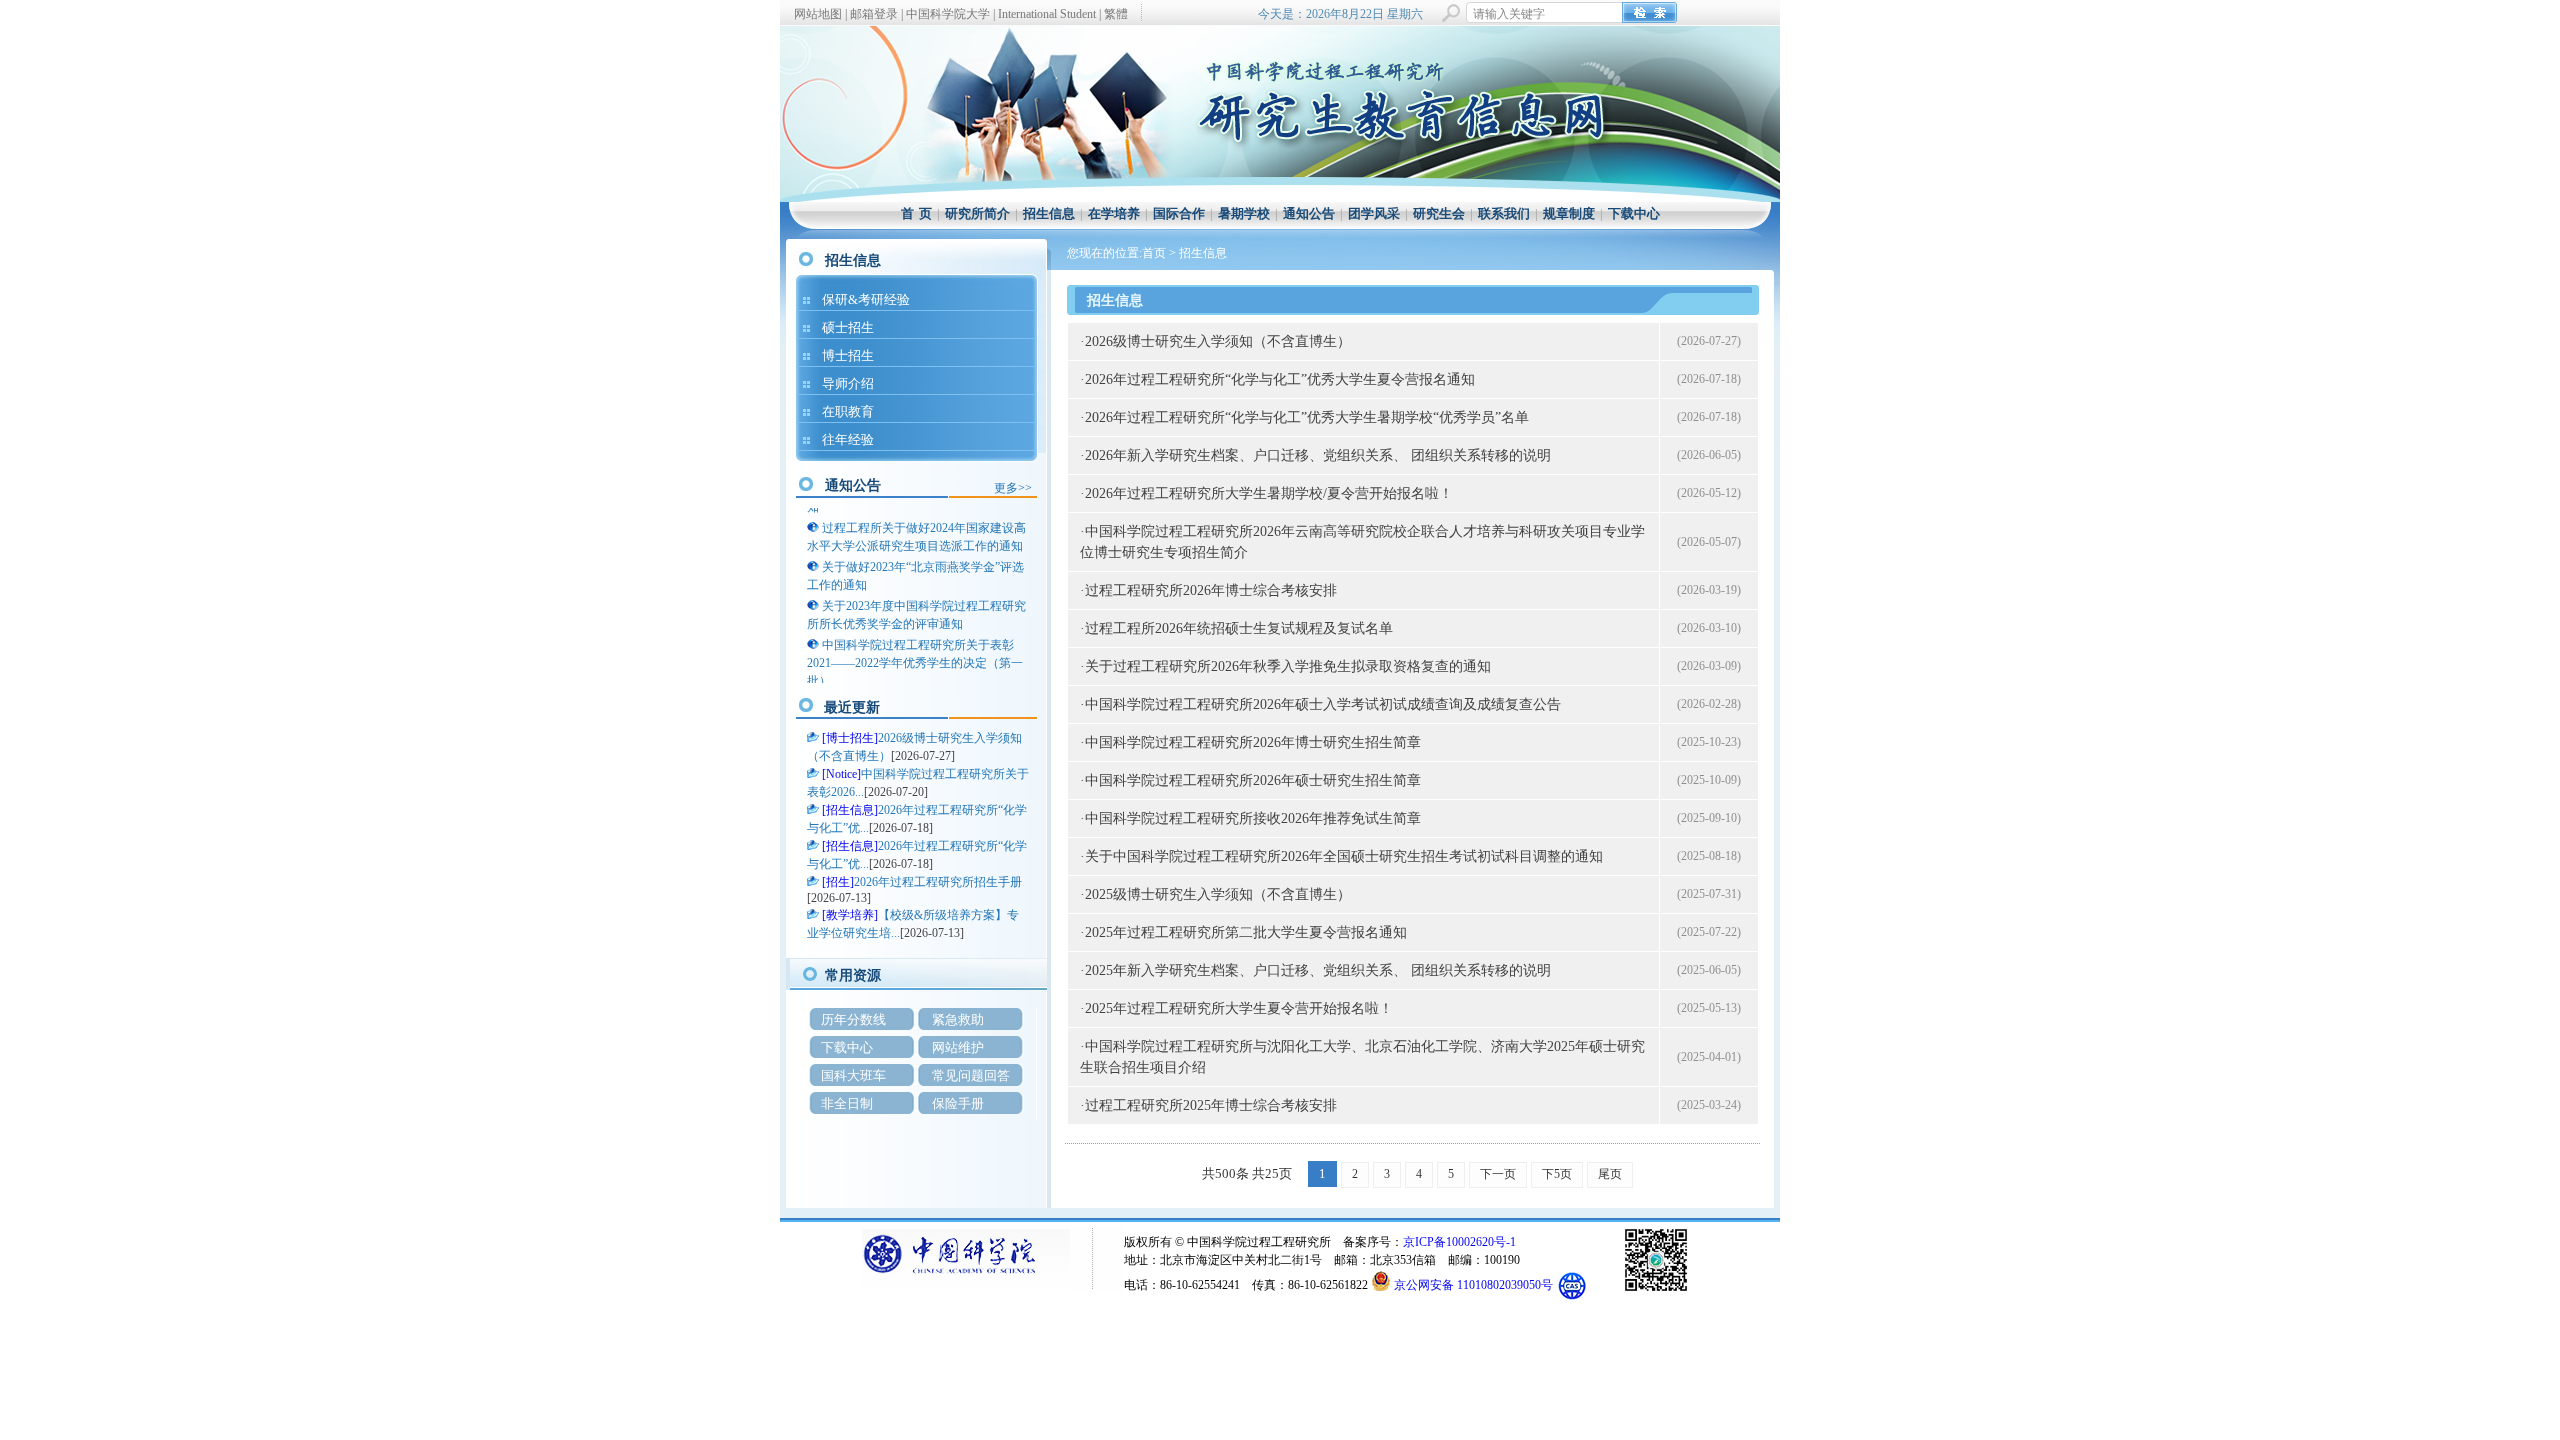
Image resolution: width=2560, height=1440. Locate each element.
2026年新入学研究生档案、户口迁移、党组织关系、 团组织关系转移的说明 (1318, 455)
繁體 (1116, 14)
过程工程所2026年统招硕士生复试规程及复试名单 (1239, 628)
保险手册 (958, 1103)
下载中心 (1634, 213)
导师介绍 (848, 383)
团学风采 (1374, 213)
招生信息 (1049, 213)
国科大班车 (853, 1075)
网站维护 (958, 1047)
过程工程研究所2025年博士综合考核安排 (1211, 1105)
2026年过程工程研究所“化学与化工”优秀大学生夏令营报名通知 (1280, 379)
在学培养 (1114, 213)
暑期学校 (1244, 213)
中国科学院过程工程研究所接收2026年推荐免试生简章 (1253, 818)
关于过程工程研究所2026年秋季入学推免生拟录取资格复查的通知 (1288, 666)
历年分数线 (853, 1019)
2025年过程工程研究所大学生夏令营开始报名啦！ (1239, 1008)
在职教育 (848, 411)
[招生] (838, 882)
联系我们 (1504, 213)
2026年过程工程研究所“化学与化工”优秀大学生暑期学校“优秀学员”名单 (1307, 417)
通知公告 (1309, 213)
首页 (1154, 253)
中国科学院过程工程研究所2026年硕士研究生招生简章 (1253, 780)
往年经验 (848, 439)
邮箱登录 (874, 14)
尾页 (1610, 1174)
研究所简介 (977, 213)
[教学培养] (850, 915)
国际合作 (1179, 213)
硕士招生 (848, 327)
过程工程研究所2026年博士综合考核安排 (1211, 590)
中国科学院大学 (948, 14)
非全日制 (847, 1103)
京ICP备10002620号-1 (1459, 1242)
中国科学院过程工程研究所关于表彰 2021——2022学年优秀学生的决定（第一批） (915, 657)
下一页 (1498, 1174)
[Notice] (841, 774)
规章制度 (1569, 213)
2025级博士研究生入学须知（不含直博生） (1218, 894)
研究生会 (1439, 213)
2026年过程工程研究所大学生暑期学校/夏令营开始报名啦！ (1269, 493)
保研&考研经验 (866, 299)
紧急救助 (958, 1019)
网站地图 (818, 14)
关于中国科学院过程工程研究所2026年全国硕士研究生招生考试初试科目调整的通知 (1344, 856)
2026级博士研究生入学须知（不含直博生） (1218, 341)
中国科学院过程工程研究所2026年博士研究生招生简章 (1253, 742)
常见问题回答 (971, 1075)
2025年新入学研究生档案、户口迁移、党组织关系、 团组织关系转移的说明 (1318, 970)
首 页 (916, 213)
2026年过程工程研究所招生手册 (938, 882)
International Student (1047, 14)
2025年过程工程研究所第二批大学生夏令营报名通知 (1246, 932)
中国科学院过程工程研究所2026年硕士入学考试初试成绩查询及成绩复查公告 (1323, 704)
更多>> (1013, 488)
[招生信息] (850, 810)
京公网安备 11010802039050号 (1473, 1285)
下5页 (1557, 1174)
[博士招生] (850, 738)
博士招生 (848, 355)
